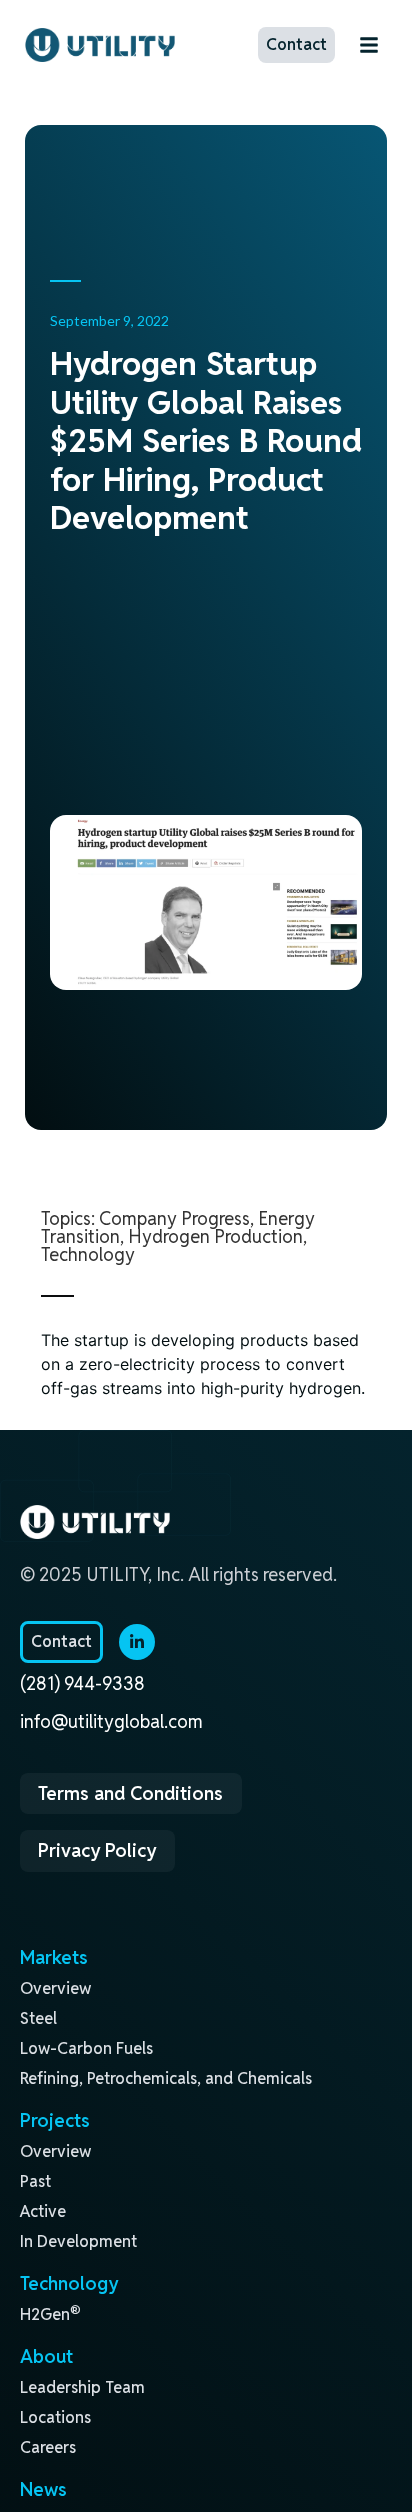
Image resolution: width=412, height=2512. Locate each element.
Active (43, 2211)
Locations (55, 2417)
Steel (38, 2018)
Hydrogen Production (215, 1236)
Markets (54, 1957)
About (46, 2356)
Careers (48, 2447)
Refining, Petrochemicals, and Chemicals (166, 2078)
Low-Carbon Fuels (86, 2048)
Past (35, 2181)
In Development (78, 2241)
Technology (88, 1254)
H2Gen (50, 2314)
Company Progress (174, 1218)
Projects (55, 2120)
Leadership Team (82, 2387)
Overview (55, 1988)
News (43, 2489)
